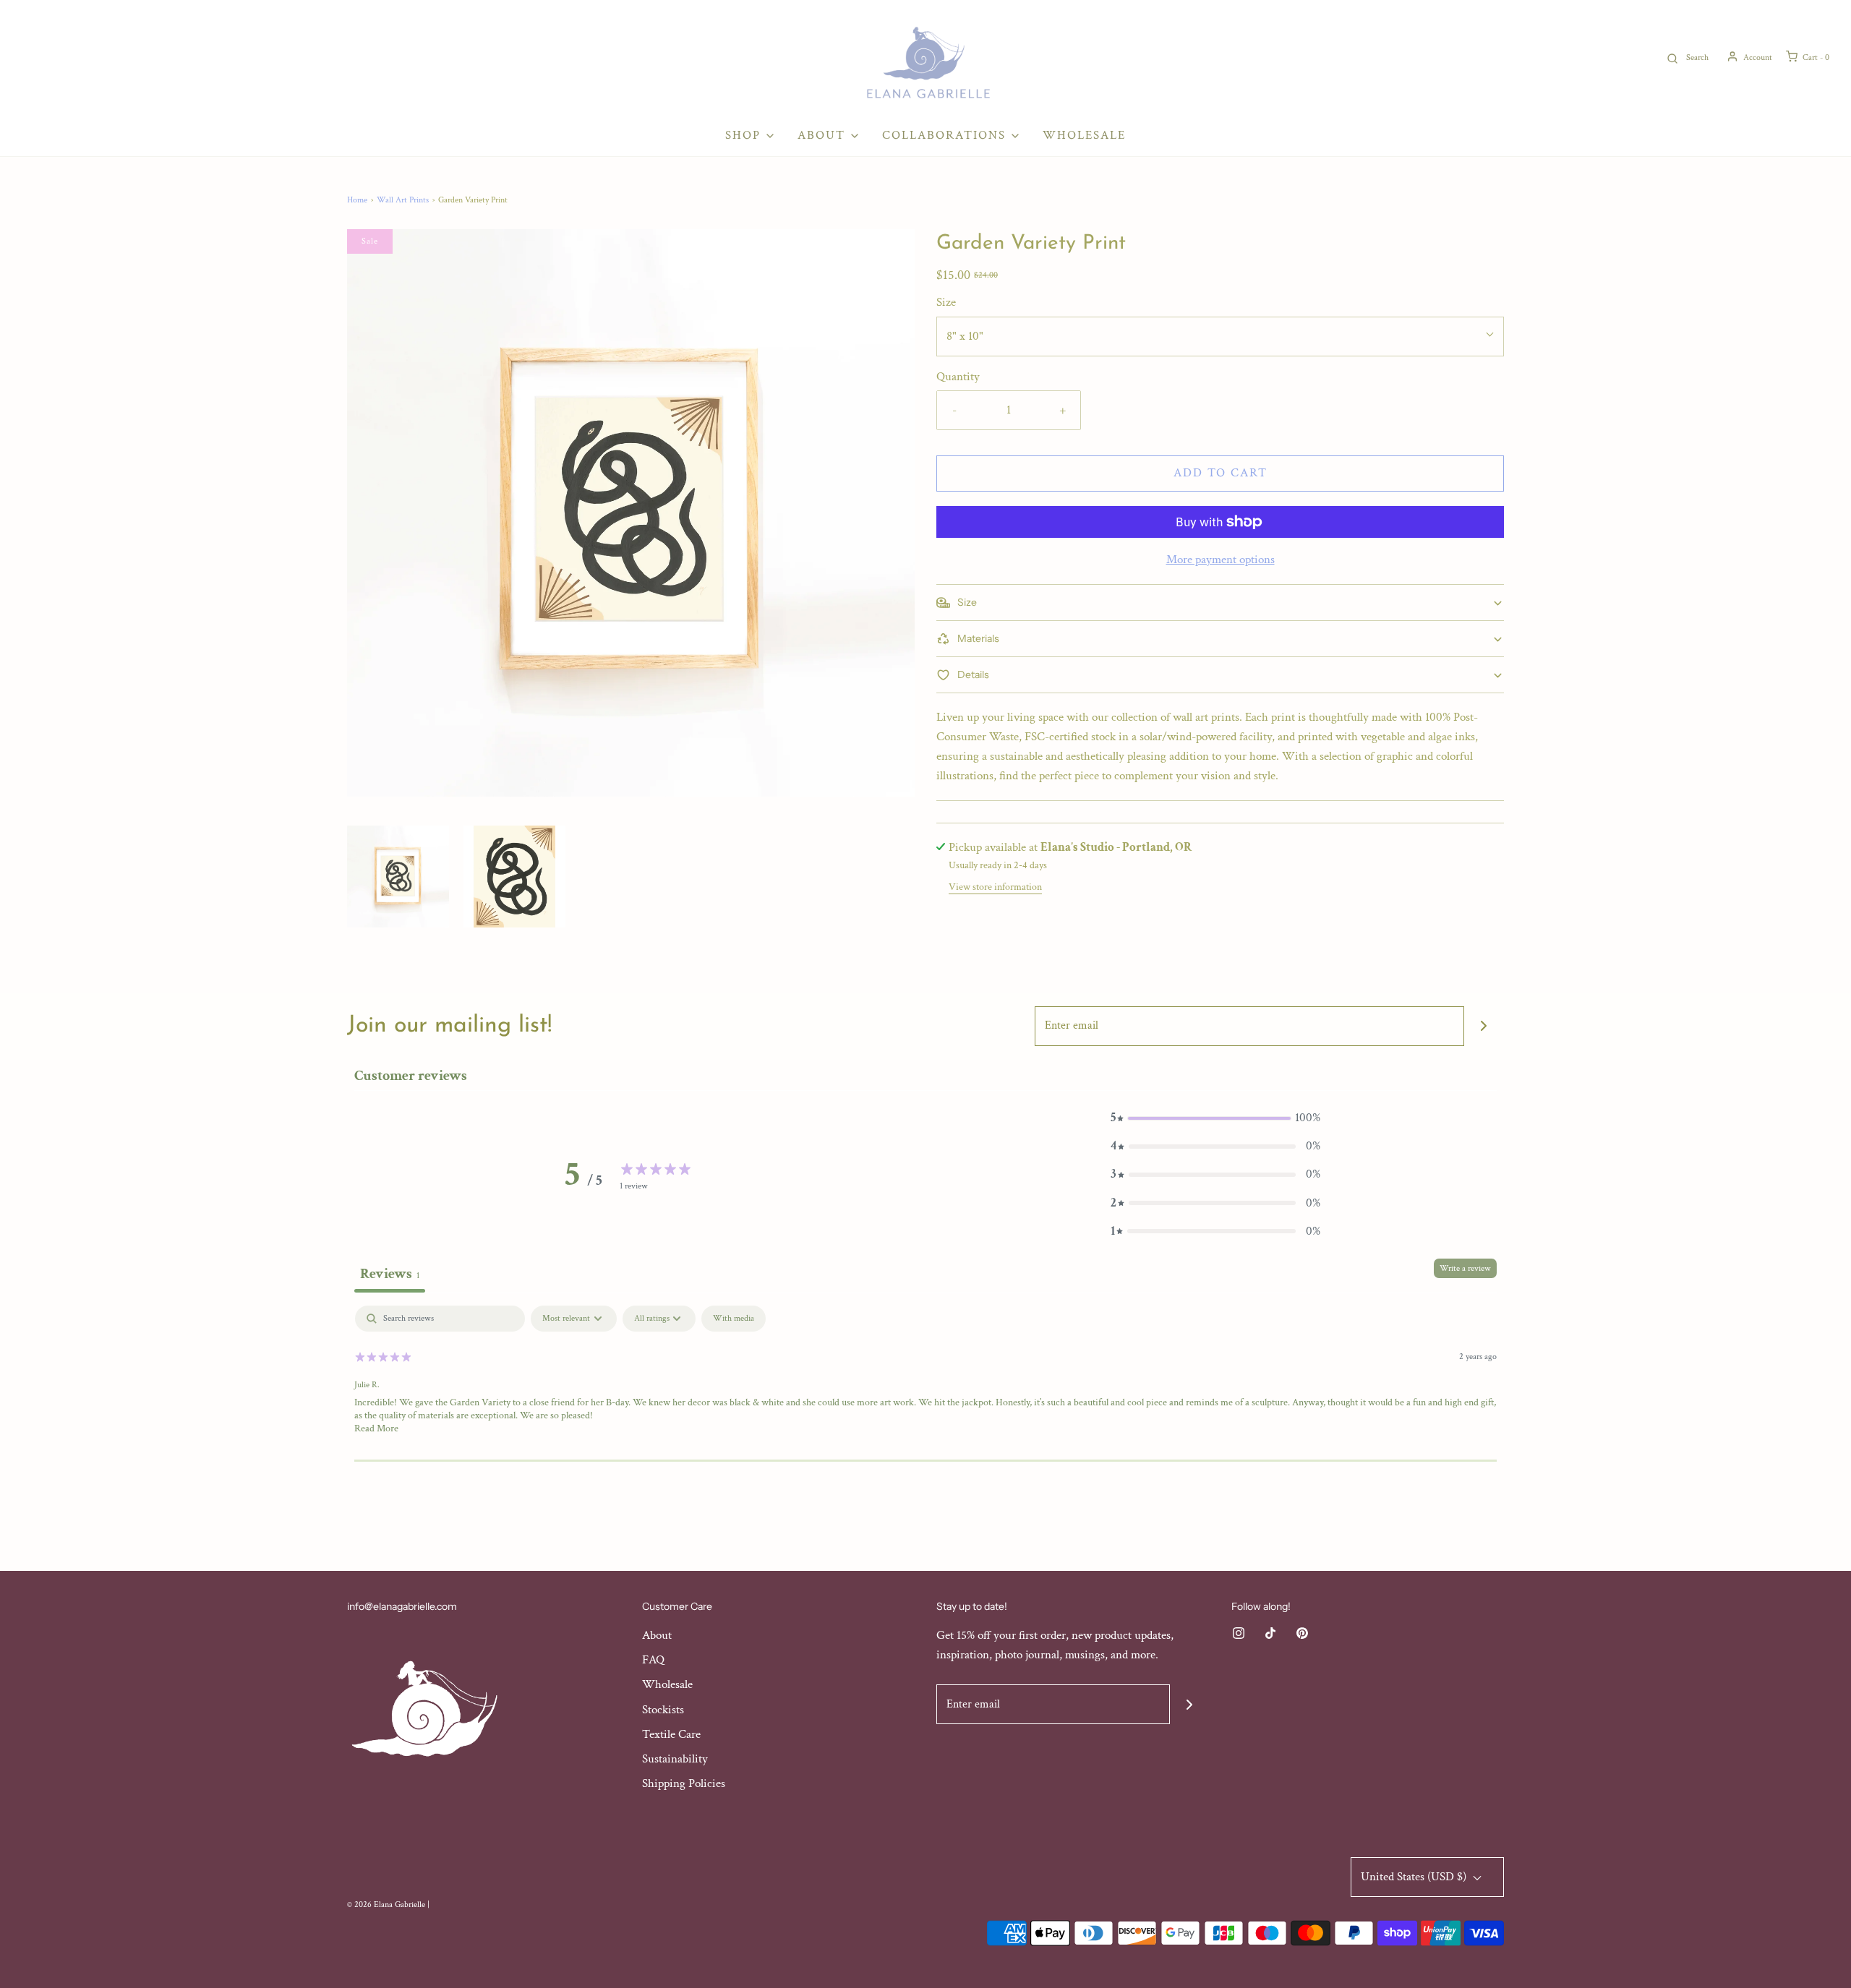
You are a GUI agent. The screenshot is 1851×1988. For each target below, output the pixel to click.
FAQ (653, 1660)
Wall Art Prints (403, 200)
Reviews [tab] (390, 1274)
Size (946, 302)
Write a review (1465, 1268)
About (657, 1635)
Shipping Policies (684, 1783)
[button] (398, 877)
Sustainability (675, 1759)
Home (357, 200)
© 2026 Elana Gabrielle (386, 1905)
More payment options (1221, 560)
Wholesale (1084, 135)
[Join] (1484, 1026)
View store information (995, 887)
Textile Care (671, 1734)
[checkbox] (734, 1319)
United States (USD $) (1415, 1877)
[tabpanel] (925, 1398)
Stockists (663, 1710)
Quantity (958, 377)
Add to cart (1221, 473)
